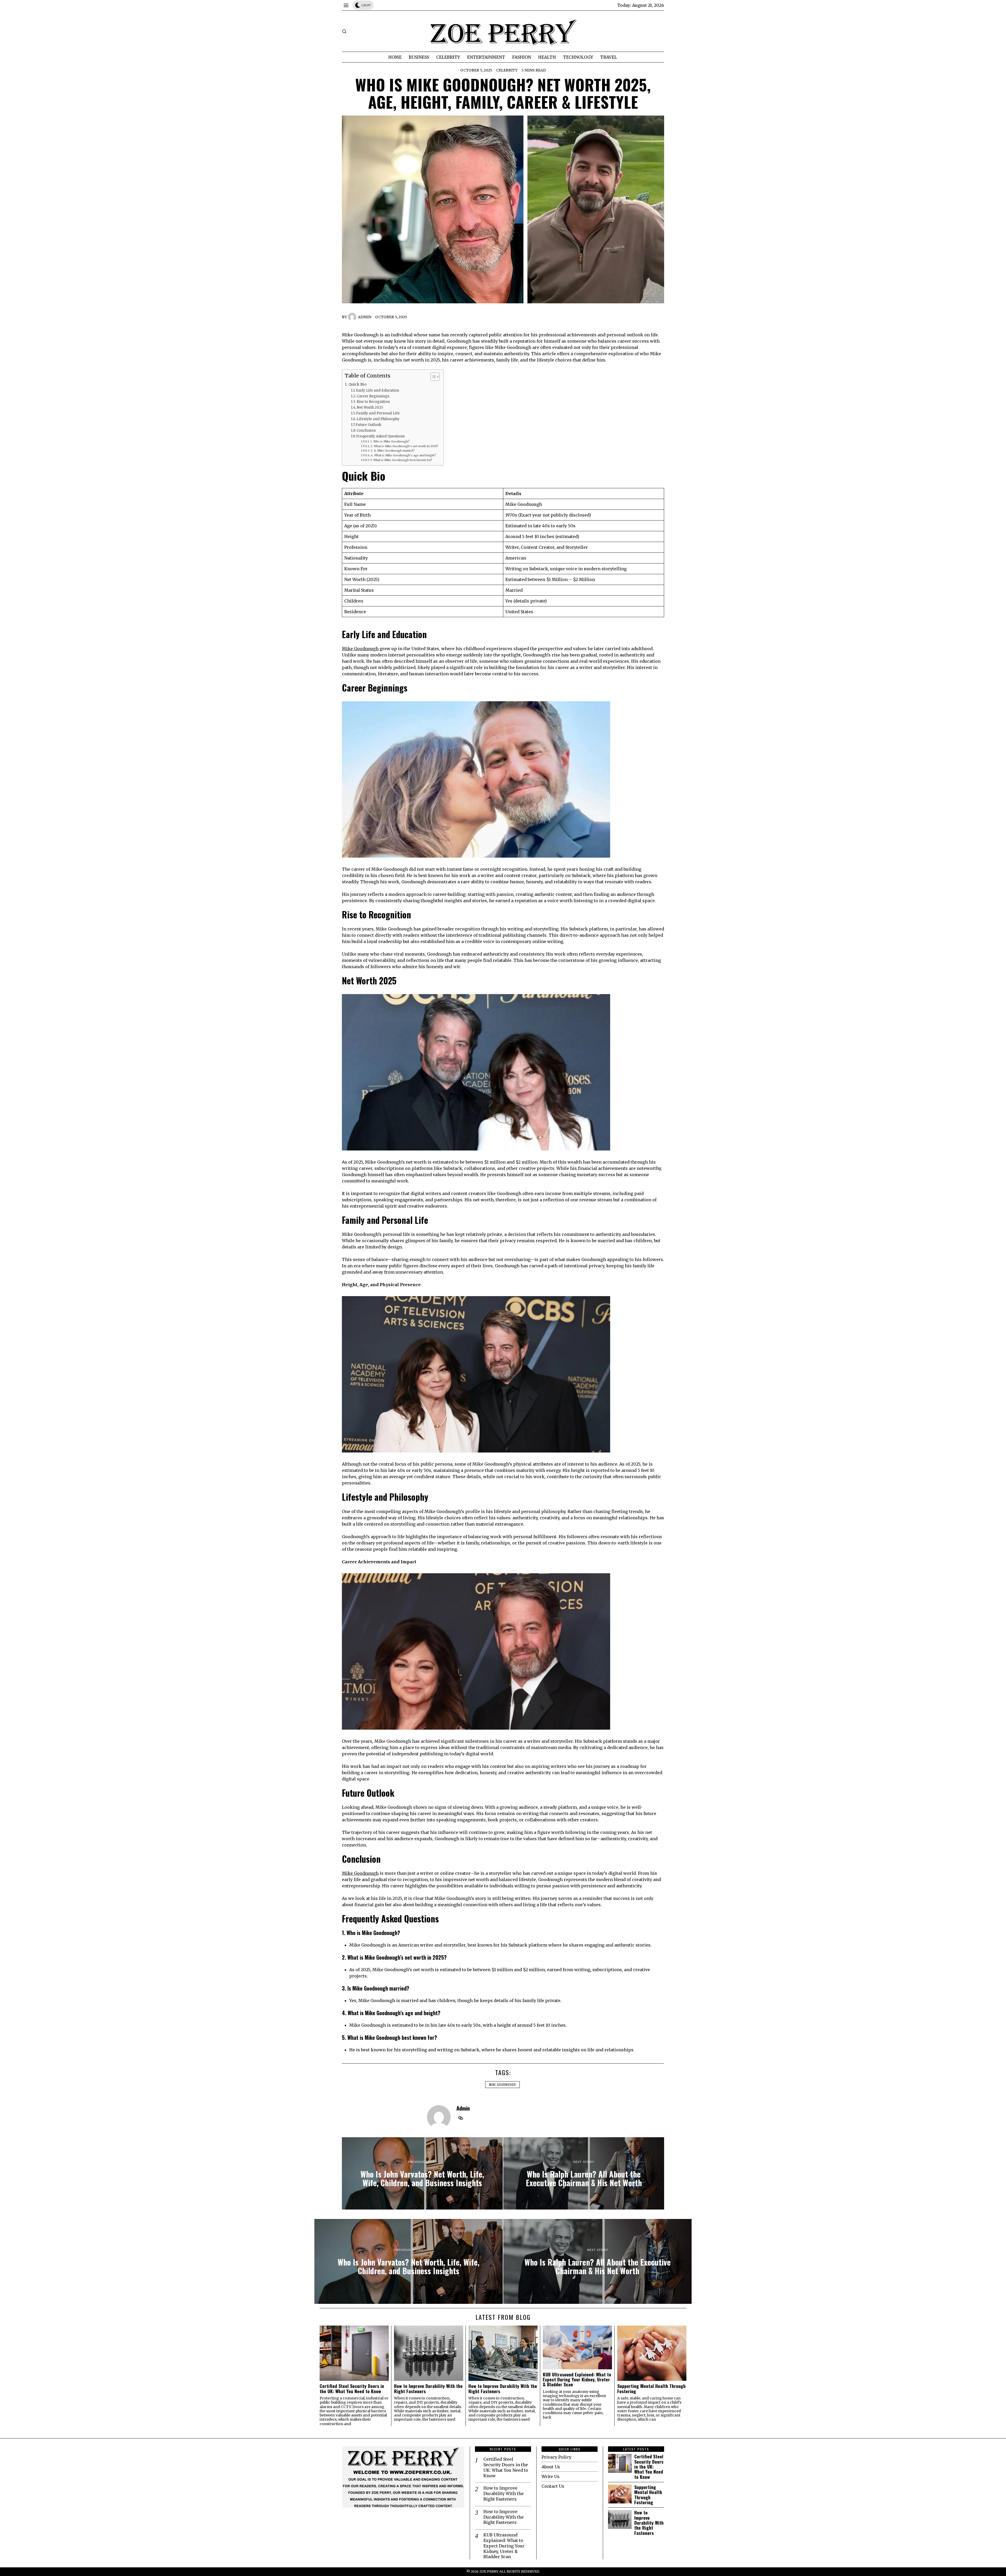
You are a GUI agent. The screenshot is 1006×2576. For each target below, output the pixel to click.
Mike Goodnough (360, 649)
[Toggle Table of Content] (432, 377)
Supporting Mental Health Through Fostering (651, 2389)
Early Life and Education (378, 390)
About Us (551, 2467)
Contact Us (553, 2486)
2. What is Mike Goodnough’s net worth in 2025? (404, 446)
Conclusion (366, 431)
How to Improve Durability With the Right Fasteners (428, 2389)
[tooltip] (461, 2118)
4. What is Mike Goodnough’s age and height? (404, 455)
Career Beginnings (373, 396)
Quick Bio (357, 384)
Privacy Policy (556, 2457)
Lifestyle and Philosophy (378, 419)
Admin (365, 317)
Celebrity (507, 70)
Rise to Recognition (373, 402)
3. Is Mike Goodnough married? (393, 451)
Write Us (551, 2476)
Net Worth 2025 (370, 407)
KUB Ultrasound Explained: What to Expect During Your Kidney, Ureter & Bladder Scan (577, 2380)
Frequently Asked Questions (380, 436)
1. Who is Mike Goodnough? (390, 442)
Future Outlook (368, 425)
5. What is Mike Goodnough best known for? (401, 460)
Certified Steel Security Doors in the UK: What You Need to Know (352, 2389)
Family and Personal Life (378, 413)
